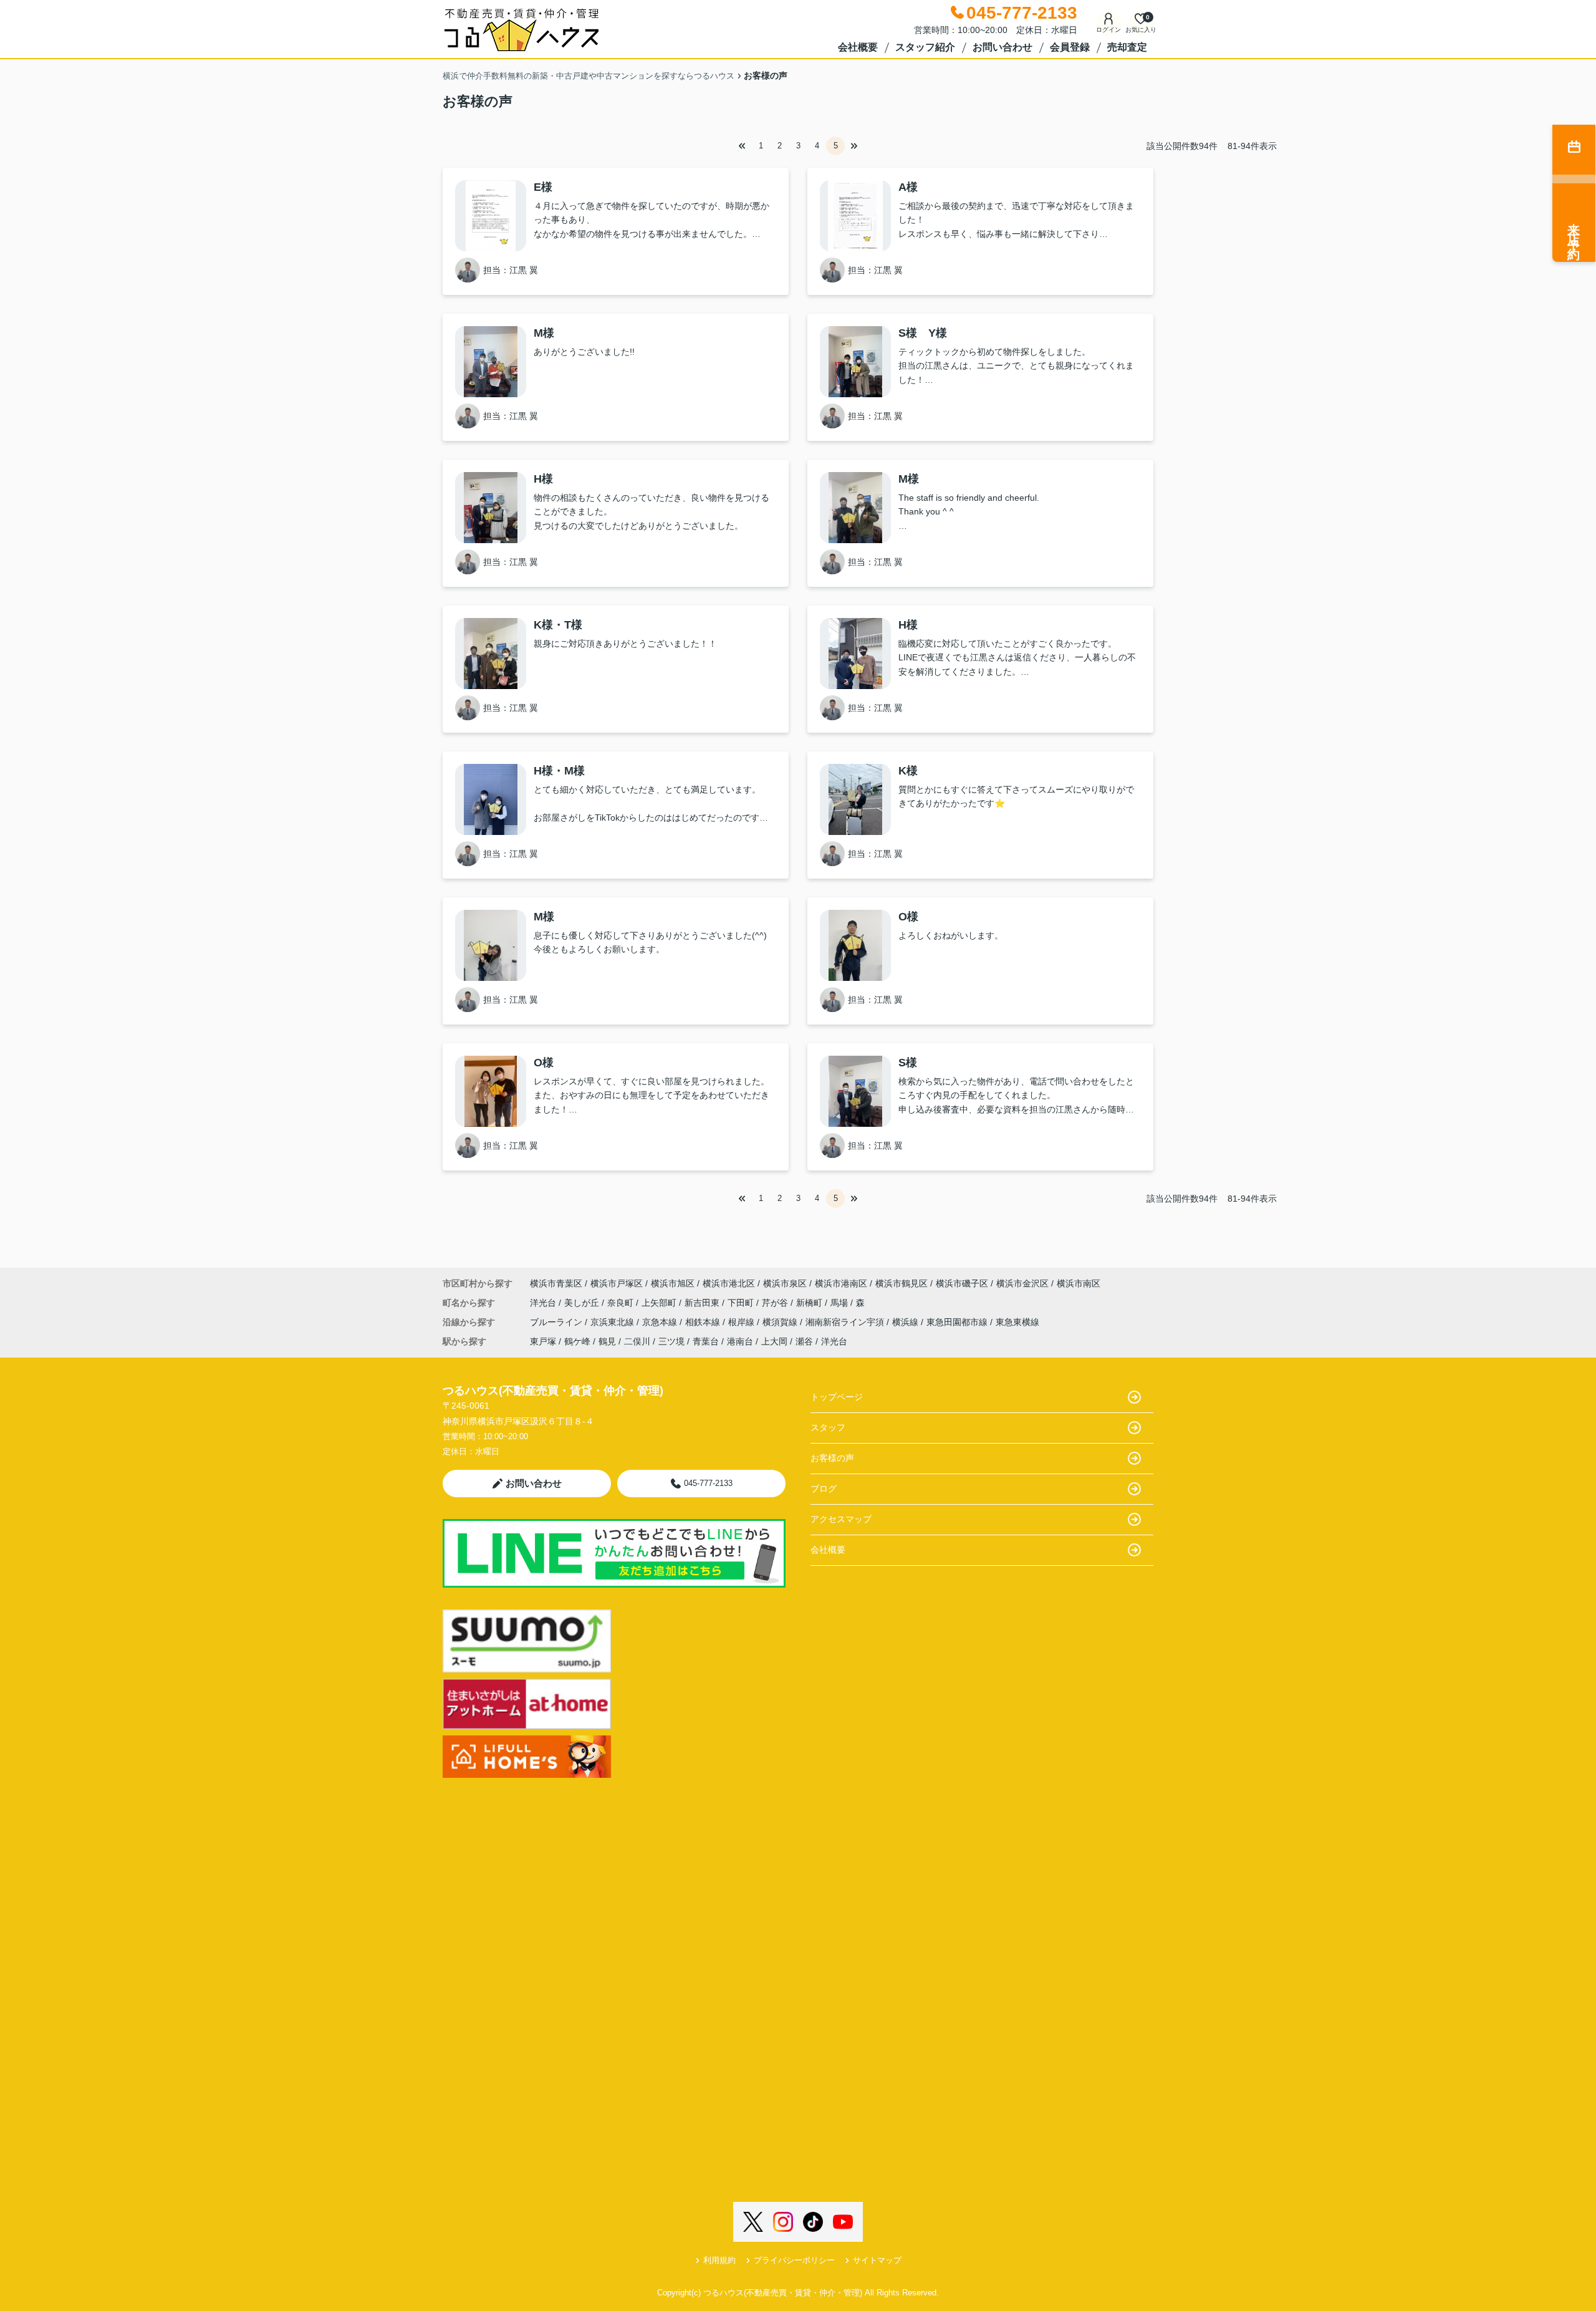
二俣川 (637, 1341)
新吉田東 (703, 1303)
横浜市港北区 (729, 1283)
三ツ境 (671, 1341)
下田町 (742, 1303)
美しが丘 (583, 1303)
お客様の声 (832, 1458)
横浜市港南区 (841, 1283)
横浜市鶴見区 (901, 1283)
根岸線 (743, 1322)
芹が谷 (776, 1303)
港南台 (740, 1341)
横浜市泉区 (785, 1283)
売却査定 (1127, 47)
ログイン (1108, 30)
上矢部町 (660, 1303)
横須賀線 (781, 1322)
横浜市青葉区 (556, 1283)
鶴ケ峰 (577, 1341)
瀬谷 (804, 1341)
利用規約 (719, 2260)
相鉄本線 (704, 1322)
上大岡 (774, 1341)
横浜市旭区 (673, 1283)
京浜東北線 (613, 1322)
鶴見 (607, 1341)
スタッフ (828, 1427)
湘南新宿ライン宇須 (846, 1322)
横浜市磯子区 (962, 1283)
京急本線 (661, 1322)
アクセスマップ (841, 1519)
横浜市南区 (1079, 1283)
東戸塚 (543, 1341)
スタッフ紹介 (925, 47)
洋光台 (544, 1303)
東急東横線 (1017, 1322)
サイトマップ (877, 2260)
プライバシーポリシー (794, 2260)
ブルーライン (557, 1322)
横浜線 (906, 1322)
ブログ (824, 1488)
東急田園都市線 (958, 1322)
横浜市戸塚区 (617, 1283)
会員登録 (1070, 47)
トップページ (837, 1397)
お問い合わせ (1002, 47)
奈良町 (622, 1303)
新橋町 (810, 1303)
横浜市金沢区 (1022, 1283)
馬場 (840, 1303)
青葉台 (706, 1341)
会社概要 (858, 47)
